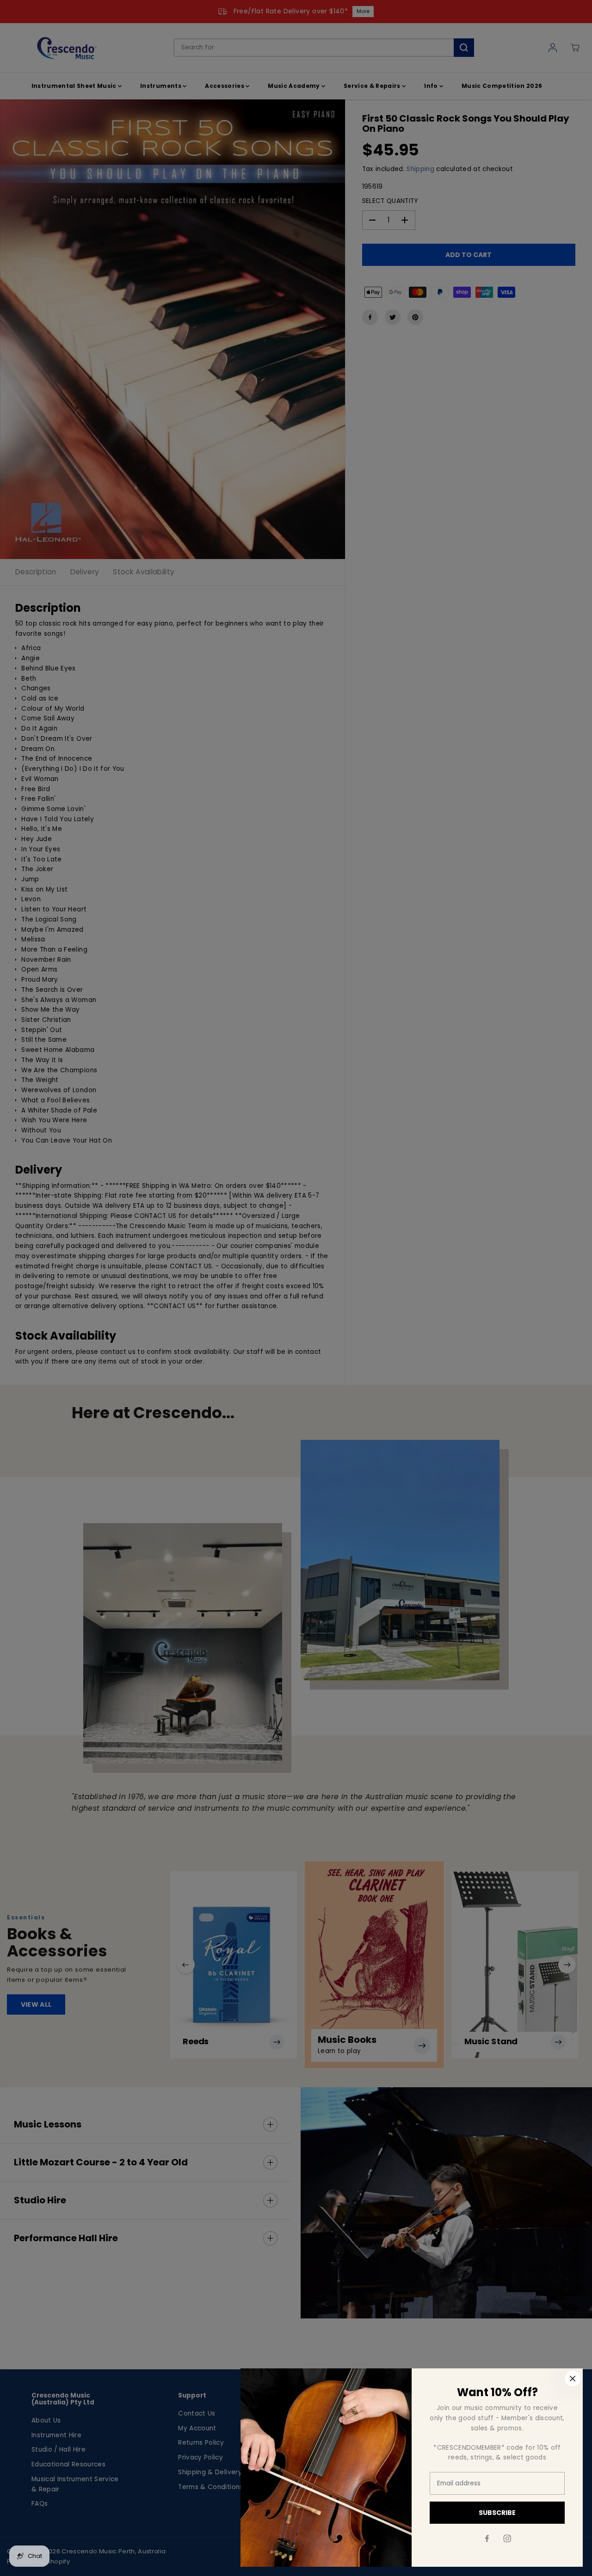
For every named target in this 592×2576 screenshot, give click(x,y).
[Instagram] (507, 2539)
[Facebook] (487, 2539)
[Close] (573, 2379)
